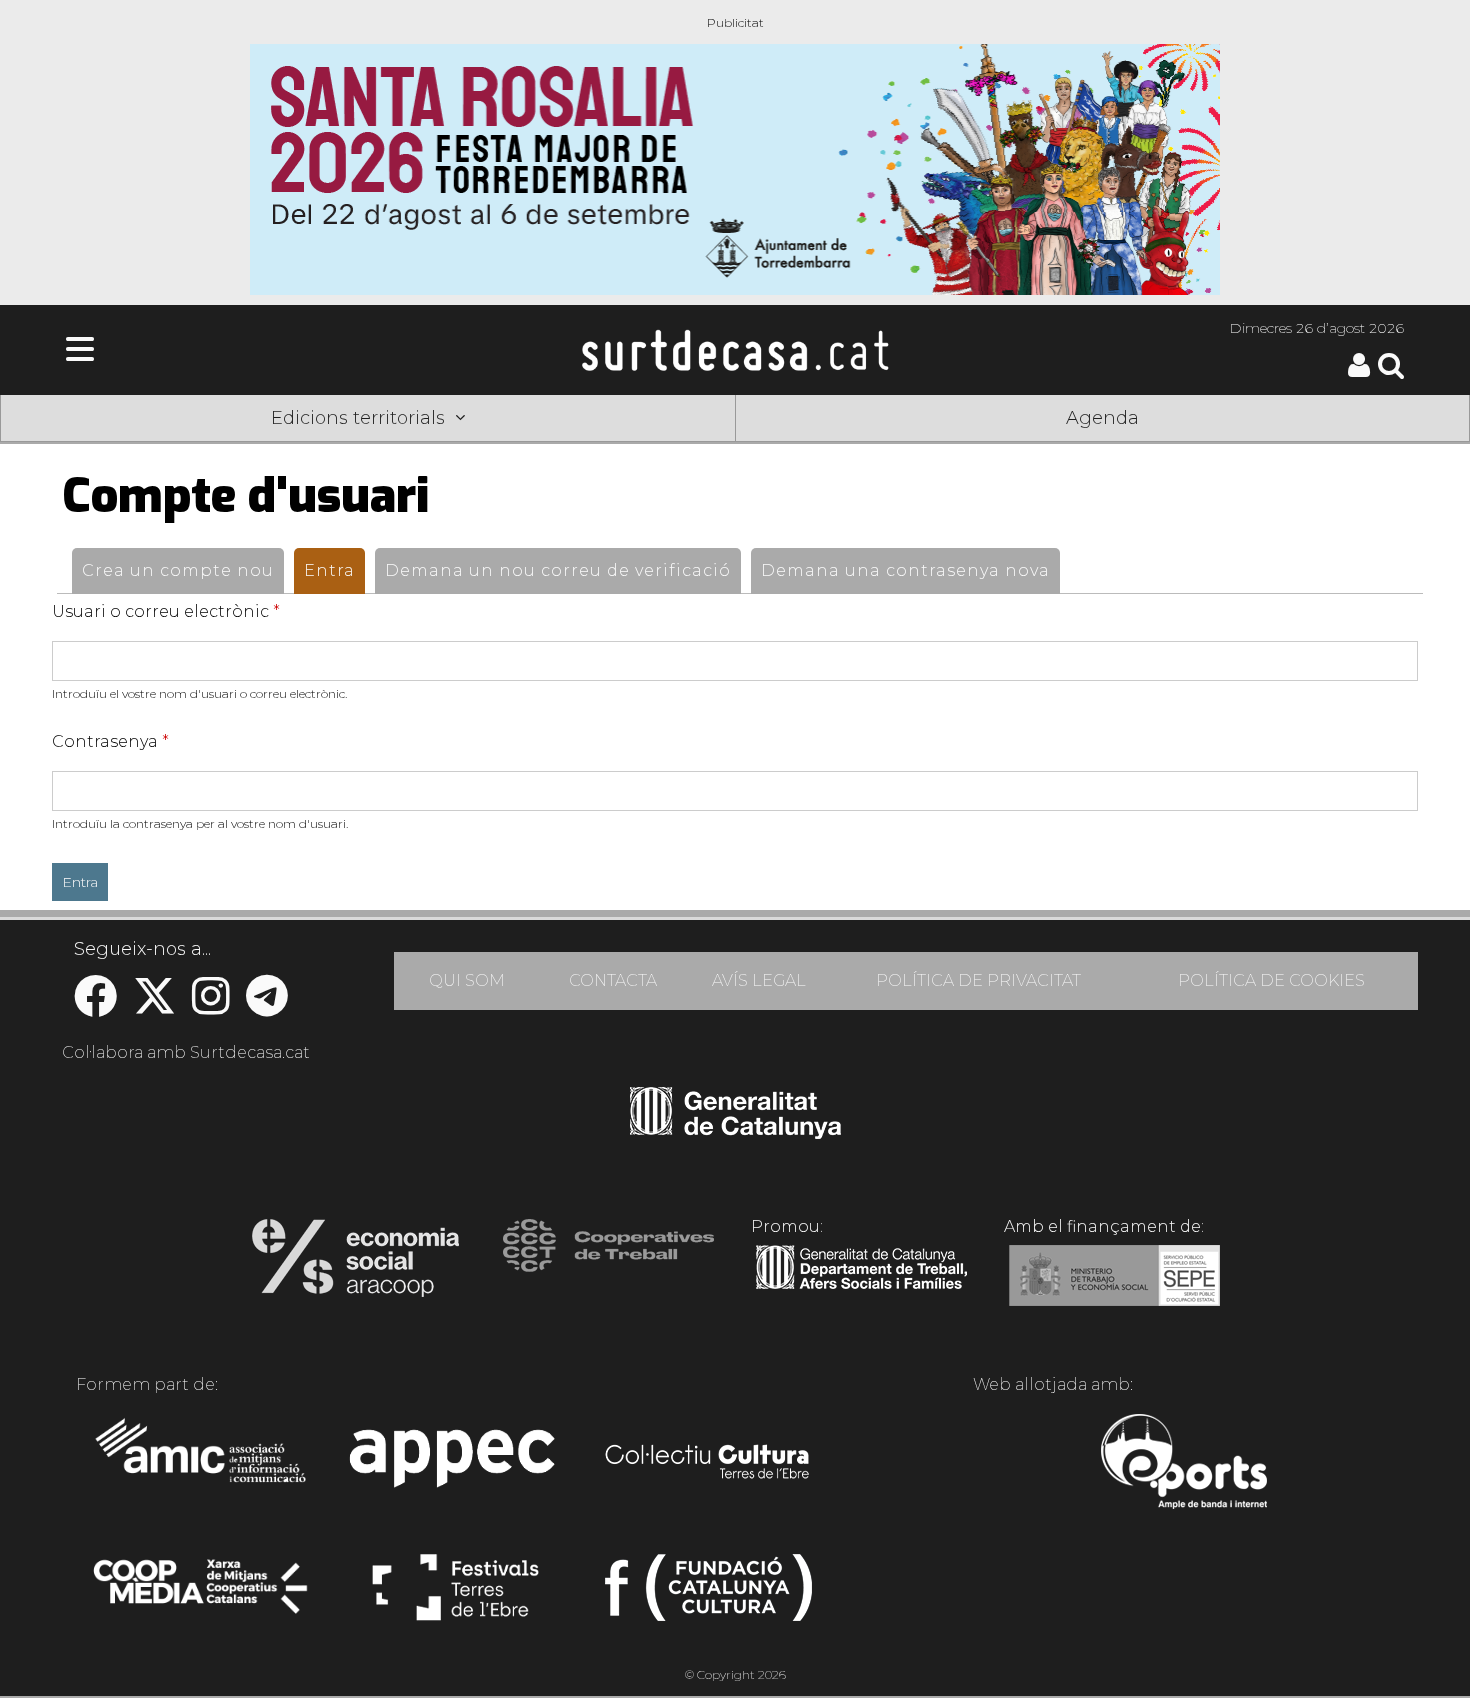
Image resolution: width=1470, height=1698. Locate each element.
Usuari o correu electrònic (166, 611)
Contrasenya (110, 741)
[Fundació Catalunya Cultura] (708, 1596)
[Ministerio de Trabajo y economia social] (1114, 1290)
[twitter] (154, 1006)
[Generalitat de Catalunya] (735, 1132)
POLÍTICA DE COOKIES (1271, 980)
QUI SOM (467, 980)
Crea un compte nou (178, 570)
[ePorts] (1183, 1464)
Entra (334, 570)
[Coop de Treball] (608, 1264)
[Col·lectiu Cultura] (708, 1464)
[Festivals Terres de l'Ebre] (455, 1596)
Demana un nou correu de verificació (558, 570)
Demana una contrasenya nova (905, 570)
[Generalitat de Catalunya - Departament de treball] (861, 1290)
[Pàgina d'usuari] (1359, 372)
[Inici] (735, 350)
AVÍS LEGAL (759, 980)
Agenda (1102, 418)
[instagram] (211, 1006)
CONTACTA (613, 980)
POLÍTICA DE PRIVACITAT (978, 980)
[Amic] (202, 1464)
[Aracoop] (355, 1264)
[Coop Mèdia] (202, 1596)
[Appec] (455, 1464)
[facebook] (95, 1006)
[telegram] (267, 1006)
